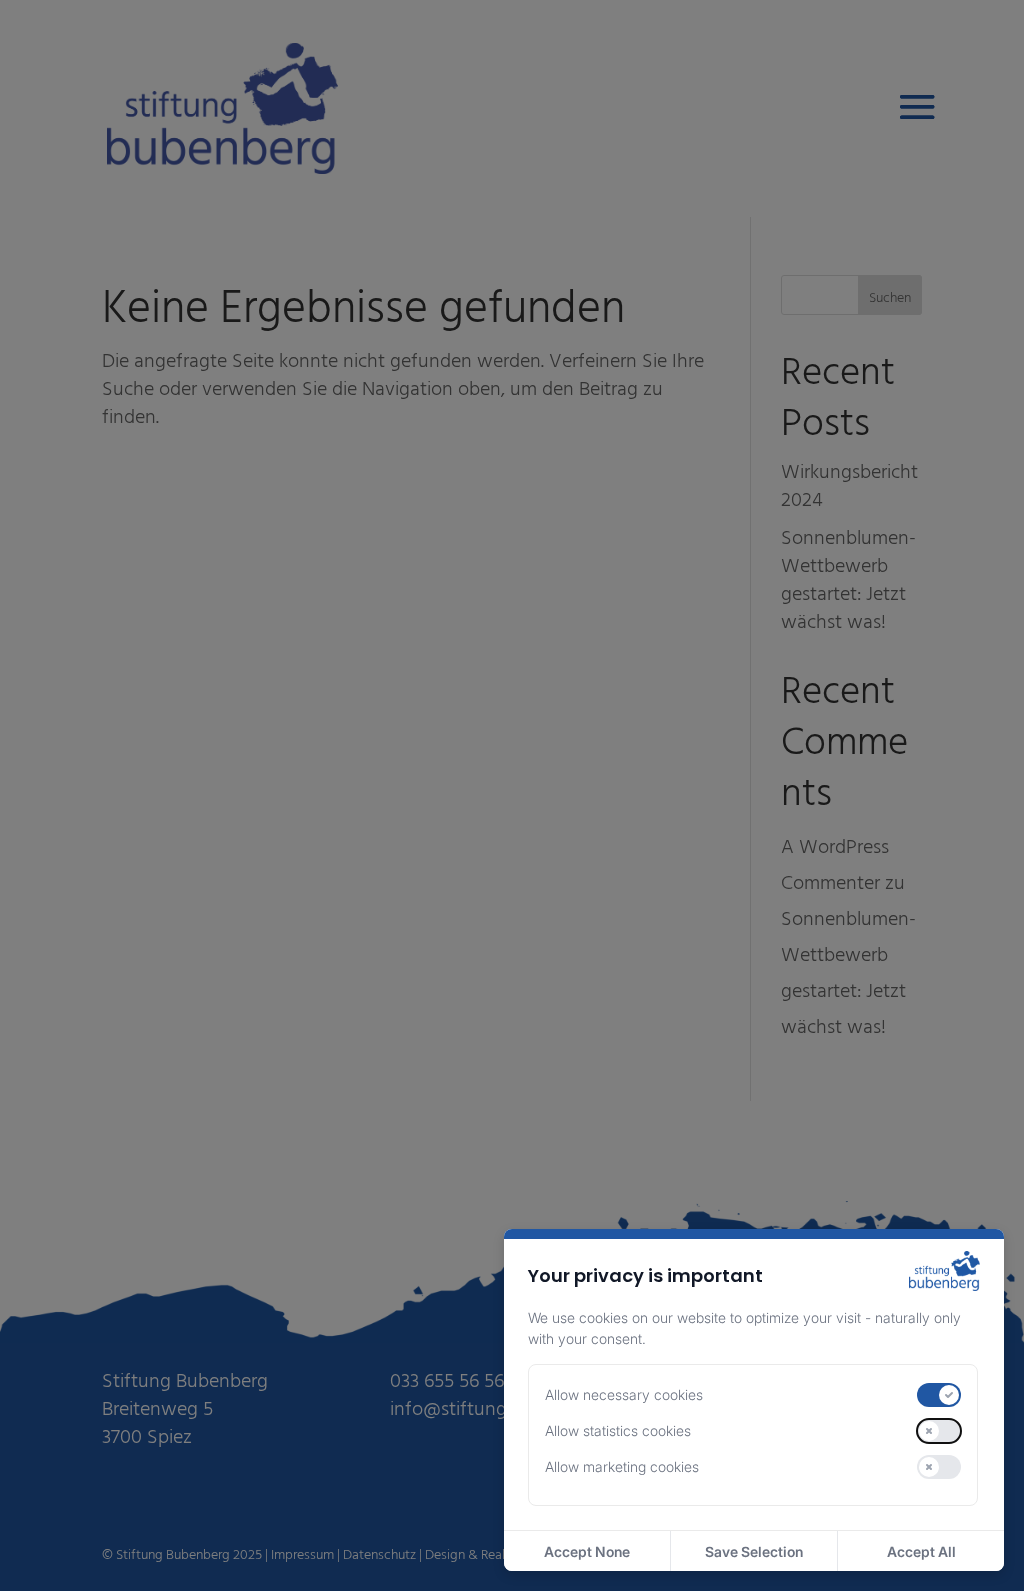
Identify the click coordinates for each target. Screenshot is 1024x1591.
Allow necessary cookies (624, 1394)
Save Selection (754, 1551)
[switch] (939, 1395)
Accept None (587, 1551)
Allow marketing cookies (622, 1466)
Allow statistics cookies (618, 1430)
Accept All (921, 1551)
